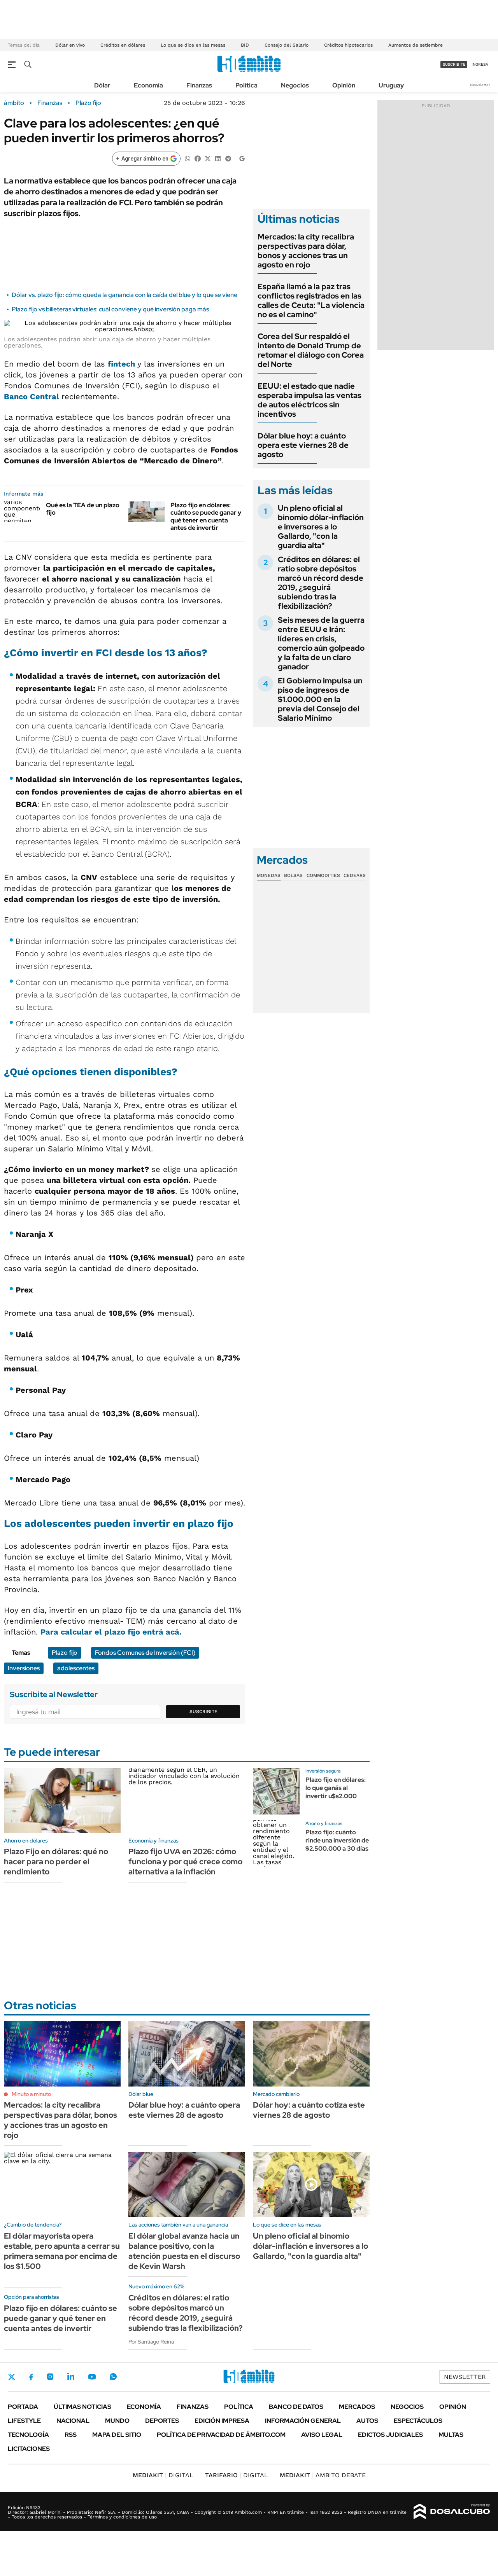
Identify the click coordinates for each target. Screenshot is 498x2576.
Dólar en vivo (70, 45)
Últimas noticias (82, 2407)
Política (246, 85)
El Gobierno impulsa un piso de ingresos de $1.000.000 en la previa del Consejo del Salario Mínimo (320, 699)
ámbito (14, 103)
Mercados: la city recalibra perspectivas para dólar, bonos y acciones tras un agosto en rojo (306, 251)
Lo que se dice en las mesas (193, 45)
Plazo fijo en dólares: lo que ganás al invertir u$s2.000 (336, 1788)
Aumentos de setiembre (416, 45)
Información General (303, 2421)
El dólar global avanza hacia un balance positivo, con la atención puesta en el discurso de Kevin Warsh (184, 2251)
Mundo (117, 2421)
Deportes (162, 2421)
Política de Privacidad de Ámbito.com (221, 2435)
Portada (23, 2407)
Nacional (73, 2421)
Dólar (102, 85)
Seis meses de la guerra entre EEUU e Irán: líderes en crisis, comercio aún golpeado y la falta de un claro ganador (321, 643)
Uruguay (391, 85)
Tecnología (28, 2435)
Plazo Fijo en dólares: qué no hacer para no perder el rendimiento (56, 1862)
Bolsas (293, 875)
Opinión (344, 85)
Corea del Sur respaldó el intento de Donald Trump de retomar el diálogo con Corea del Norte (311, 350)
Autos (367, 2421)
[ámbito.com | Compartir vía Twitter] (208, 158)
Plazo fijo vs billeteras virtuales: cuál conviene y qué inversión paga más (110, 309)
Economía (148, 85)
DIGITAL (163, 2475)
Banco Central (33, 396)
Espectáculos (418, 2421)
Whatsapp (113, 2377)
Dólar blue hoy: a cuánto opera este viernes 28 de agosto (303, 445)
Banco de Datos (296, 2407)
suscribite (454, 64)
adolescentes (76, 1668)
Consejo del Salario (287, 45)
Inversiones (24, 1668)
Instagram (50, 2377)
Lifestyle (24, 2421)
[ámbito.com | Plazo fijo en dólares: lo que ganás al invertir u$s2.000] (276, 1791)
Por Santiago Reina (151, 2342)
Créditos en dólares (123, 45)
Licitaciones (29, 2449)
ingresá (480, 64)
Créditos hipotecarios (348, 45)
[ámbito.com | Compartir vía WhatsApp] (188, 158)
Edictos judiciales (390, 2435)
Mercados (357, 2407)
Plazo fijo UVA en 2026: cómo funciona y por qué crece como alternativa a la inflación (185, 1862)
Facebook (31, 2377)
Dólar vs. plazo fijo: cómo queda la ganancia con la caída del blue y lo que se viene (124, 295)
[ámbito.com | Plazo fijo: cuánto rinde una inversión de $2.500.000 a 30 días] (276, 1844)
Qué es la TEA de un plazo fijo (83, 509)
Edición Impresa (222, 2421)
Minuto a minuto (31, 2094)
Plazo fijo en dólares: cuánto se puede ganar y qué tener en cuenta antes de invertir (206, 516)
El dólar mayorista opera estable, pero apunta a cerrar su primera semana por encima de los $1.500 (62, 2251)
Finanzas (199, 85)
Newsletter (480, 85)
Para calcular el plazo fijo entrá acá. (111, 1632)
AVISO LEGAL (322, 2435)
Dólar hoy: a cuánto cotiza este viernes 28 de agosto (309, 2110)
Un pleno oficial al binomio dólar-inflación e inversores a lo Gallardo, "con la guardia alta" (321, 527)
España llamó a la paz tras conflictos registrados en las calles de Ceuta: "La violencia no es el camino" (311, 300)
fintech (123, 364)
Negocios (295, 85)
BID (245, 45)
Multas (451, 2435)
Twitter (12, 2377)
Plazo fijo (88, 103)
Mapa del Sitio (117, 2435)
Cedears (355, 875)
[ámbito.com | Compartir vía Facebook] (198, 158)
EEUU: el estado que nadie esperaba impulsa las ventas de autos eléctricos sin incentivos (309, 400)
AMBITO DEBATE (323, 2475)
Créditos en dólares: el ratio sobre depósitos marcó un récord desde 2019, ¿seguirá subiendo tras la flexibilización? (321, 583)
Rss (71, 2435)
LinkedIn (71, 2377)
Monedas (269, 875)
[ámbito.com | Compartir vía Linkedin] (218, 158)
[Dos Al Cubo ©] (452, 2511)
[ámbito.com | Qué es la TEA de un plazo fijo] (22, 512)
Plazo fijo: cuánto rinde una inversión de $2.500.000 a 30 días (337, 1840)
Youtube (92, 2377)
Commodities (323, 875)
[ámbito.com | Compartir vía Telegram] (228, 158)
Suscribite (203, 1712)
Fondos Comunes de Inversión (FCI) (145, 1653)
